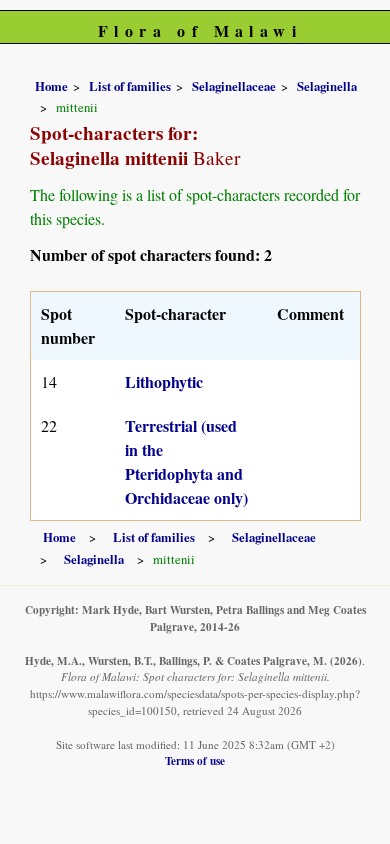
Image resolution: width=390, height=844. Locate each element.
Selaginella (327, 86)
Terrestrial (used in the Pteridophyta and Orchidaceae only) (186, 461)
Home (51, 86)
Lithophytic (164, 381)
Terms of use (195, 760)
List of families (130, 86)
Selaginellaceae (234, 86)
